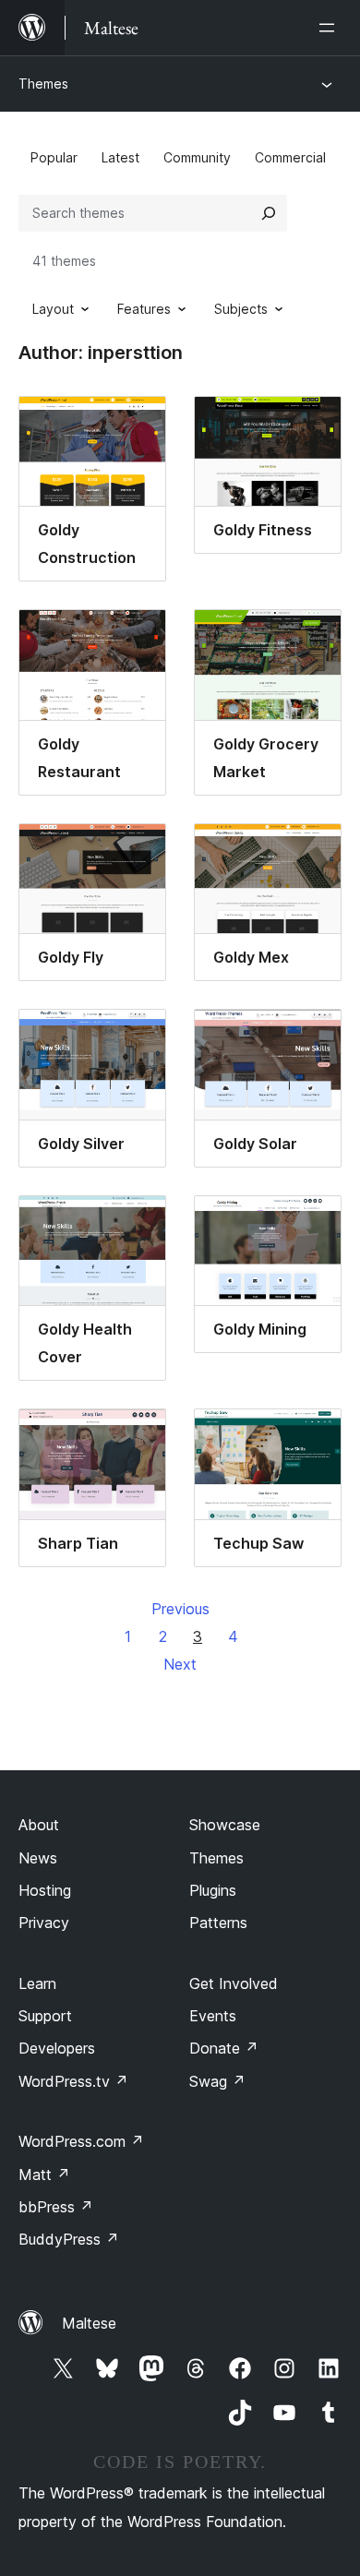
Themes (43, 84)
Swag (217, 2081)
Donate (224, 2048)
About (39, 1825)
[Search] (269, 213)
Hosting (45, 1890)
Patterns (218, 1923)
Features (144, 309)
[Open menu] (330, 28)
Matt (44, 2175)
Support (45, 2016)
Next (180, 1664)
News (38, 1858)
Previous (180, 1609)
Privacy (44, 1923)
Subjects (241, 309)
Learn (37, 1983)
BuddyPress (69, 2239)
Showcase (225, 1825)
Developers (57, 2048)
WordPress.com (81, 2141)
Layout (53, 309)
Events (213, 2016)
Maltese (89, 2323)
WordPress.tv (73, 2081)
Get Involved (234, 1983)
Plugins (213, 1890)
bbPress (56, 2207)
